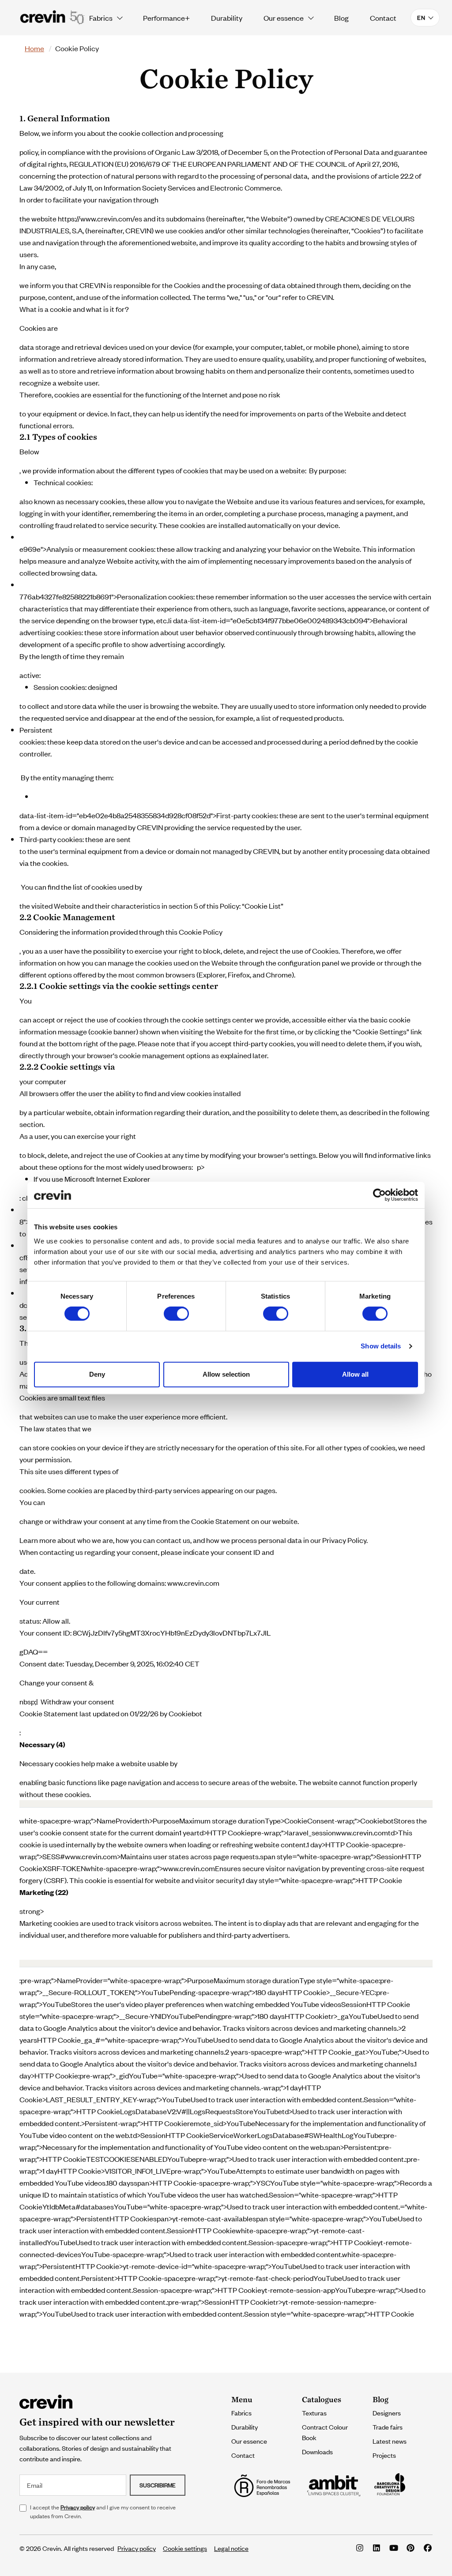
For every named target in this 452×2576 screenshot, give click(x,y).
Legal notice (231, 2548)
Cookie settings (185, 2548)
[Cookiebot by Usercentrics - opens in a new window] (379, 1195)
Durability (227, 18)
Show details (381, 1346)
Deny (97, 1374)
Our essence (284, 18)
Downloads (317, 2451)
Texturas (314, 2413)
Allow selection (226, 1374)
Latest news (390, 2441)
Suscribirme (158, 2485)
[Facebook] (428, 2548)
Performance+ (166, 18)
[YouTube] (394, 2548)
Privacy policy (78, 2507)
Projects (384, 2455)
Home (34, 48)
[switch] (176, 1314)
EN (421, 17)
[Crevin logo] (53, 18)
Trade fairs (388, 2427)
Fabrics (101, 18)
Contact (383, 18)
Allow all (355, 1374)
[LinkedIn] (377, 2548)
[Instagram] (360, 2548)
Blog (341, 18)
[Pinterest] (411, 2548)
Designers (387, 2413)
